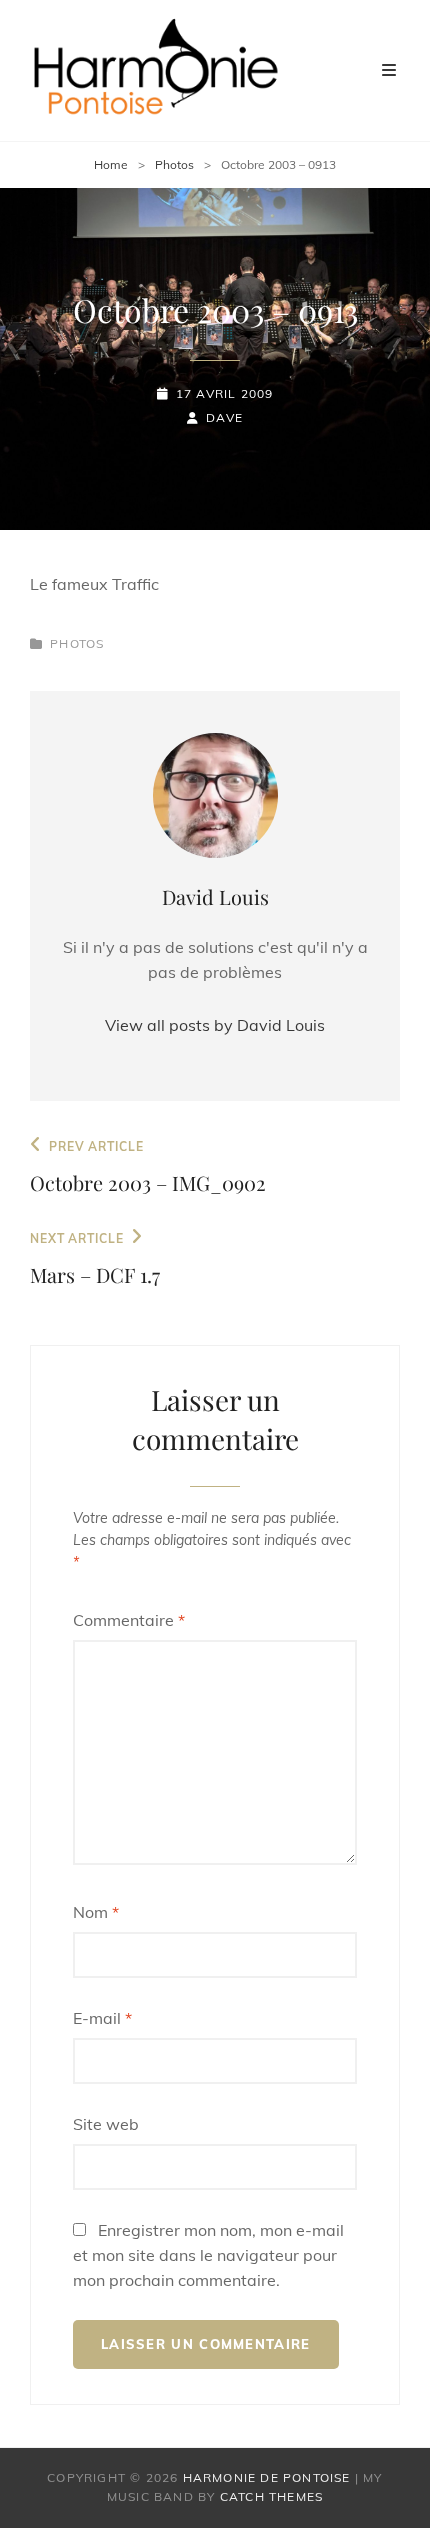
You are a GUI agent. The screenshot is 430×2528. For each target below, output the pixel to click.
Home (111, 164)
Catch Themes (271, 2496)
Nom (96, 1912)
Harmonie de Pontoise (267, 2477)
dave (224, 417)
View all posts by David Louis (215, 1025)
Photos (174, 164)
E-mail (102, 2018)
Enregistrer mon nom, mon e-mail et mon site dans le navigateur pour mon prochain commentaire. (208, 2255)
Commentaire (129, 1620)
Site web (106, 2124)
